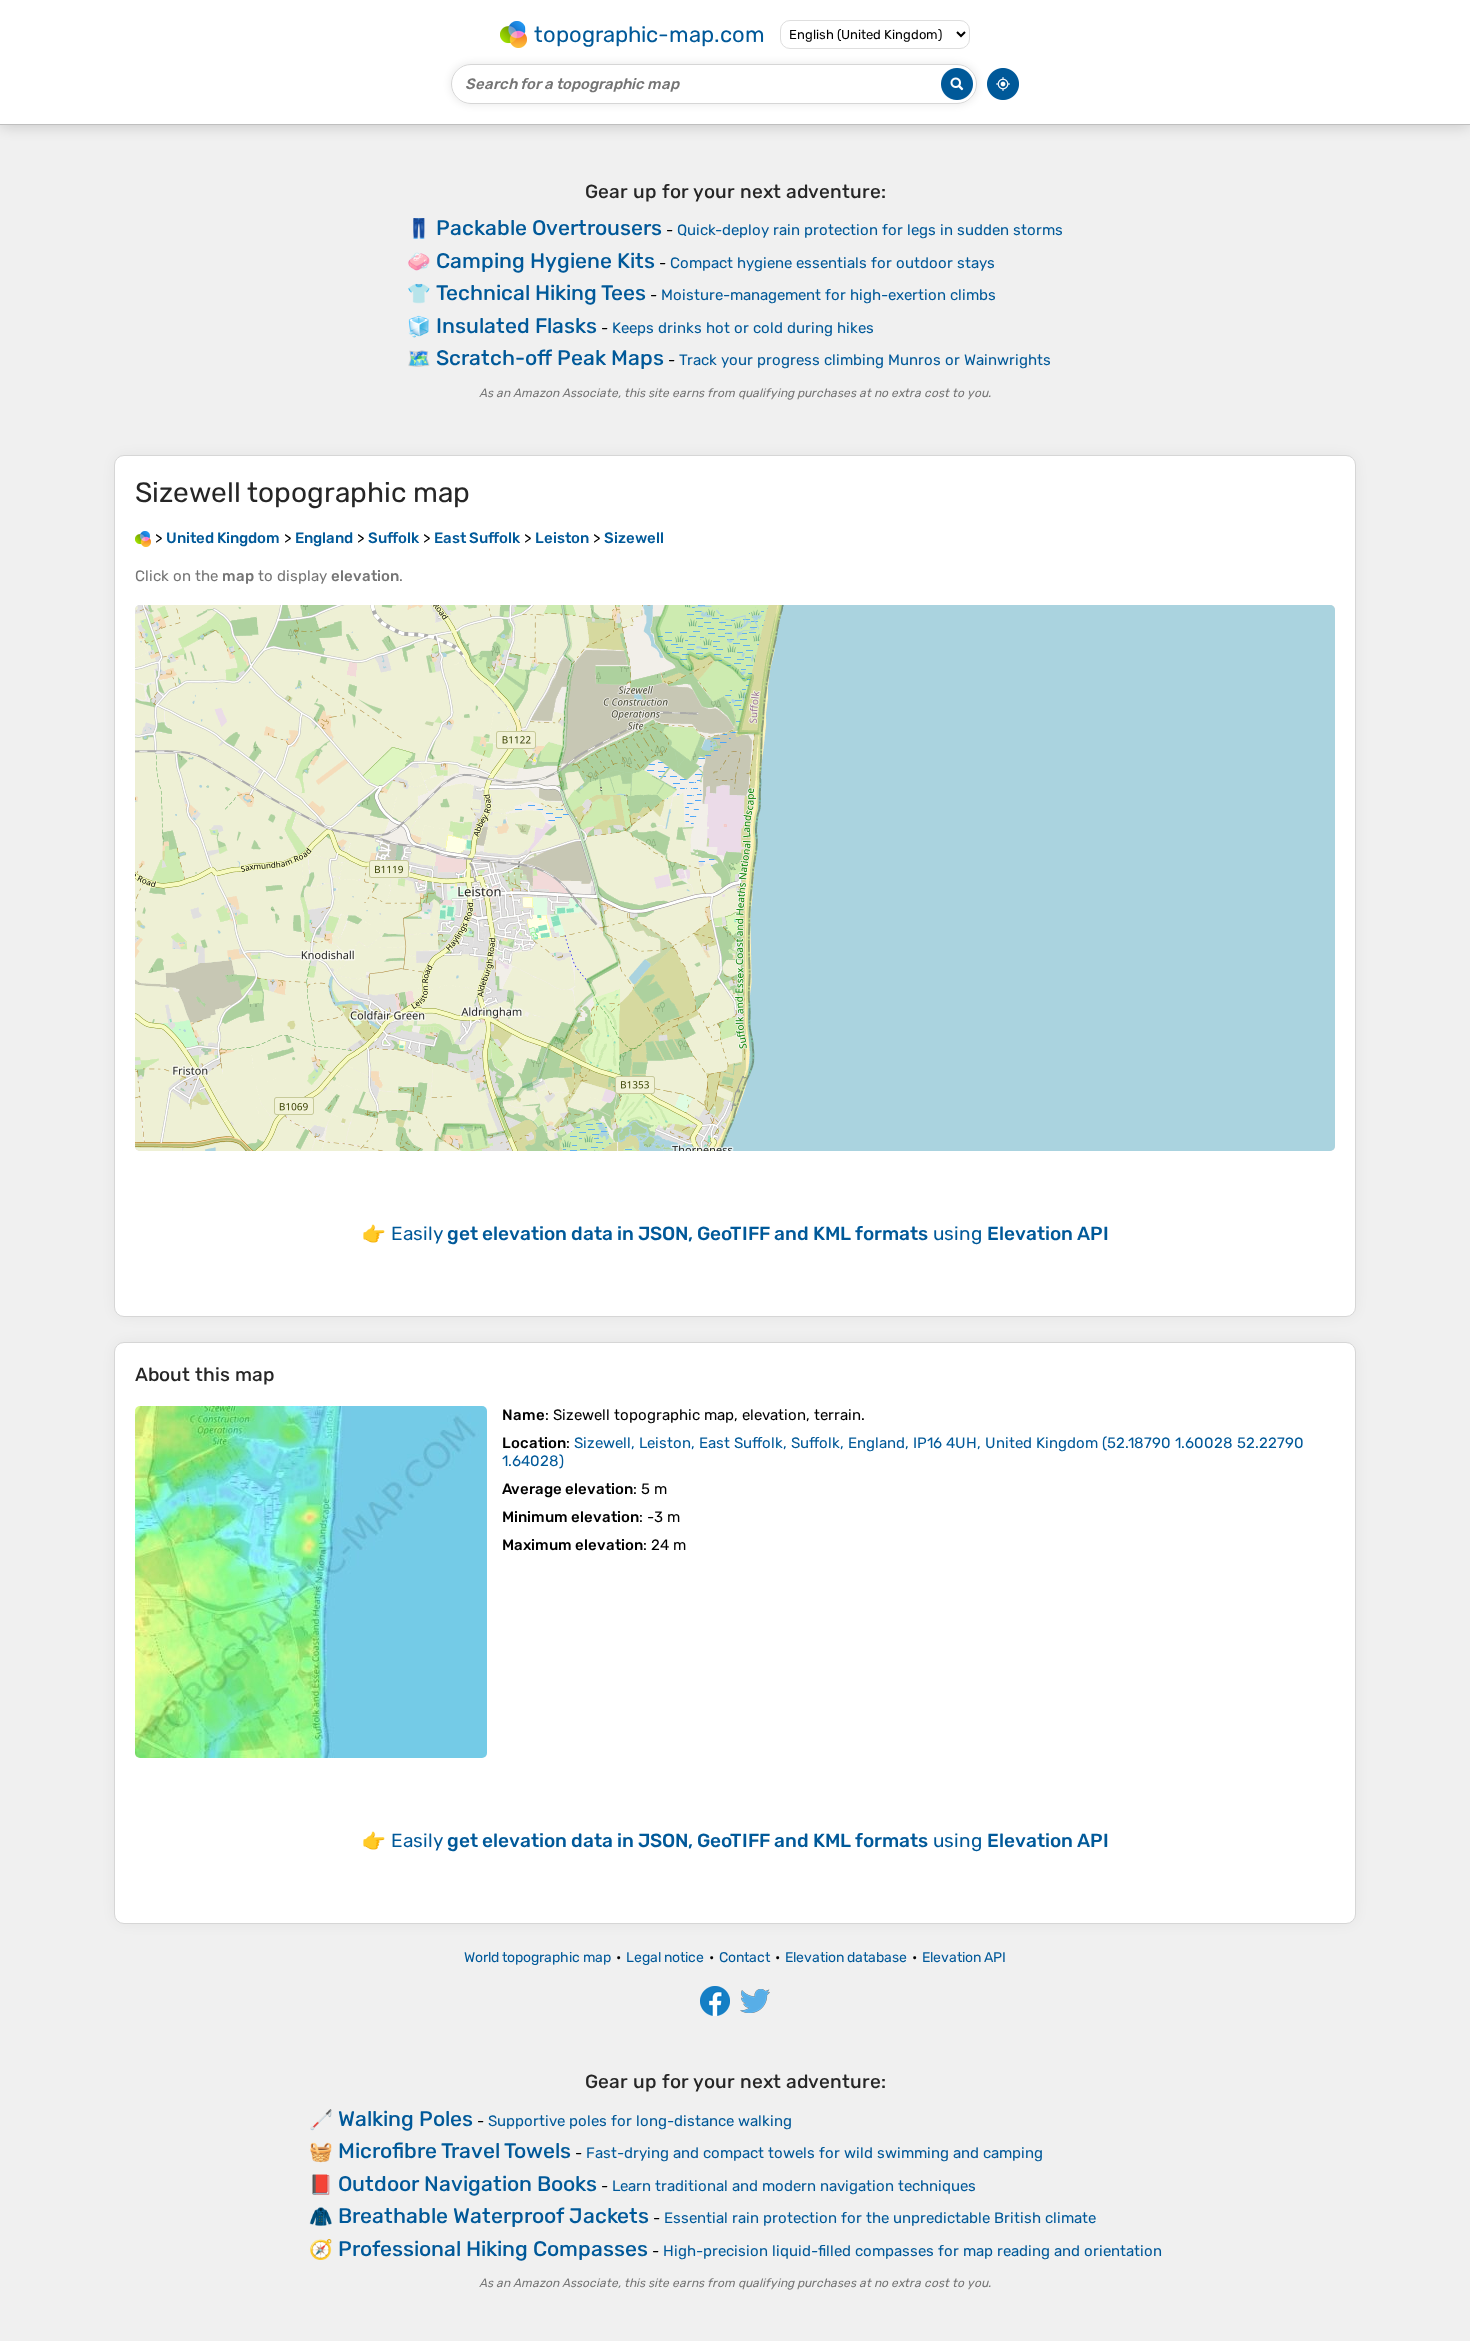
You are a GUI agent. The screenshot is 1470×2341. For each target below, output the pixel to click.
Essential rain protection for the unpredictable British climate (880, 2218)
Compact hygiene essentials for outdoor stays (832, 263)
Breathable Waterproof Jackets (493, 2215)
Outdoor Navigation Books (467, 2183)
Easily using (750, 1233)
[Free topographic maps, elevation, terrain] (143, 538)
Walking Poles (405, 2118)
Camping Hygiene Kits (545, 260)
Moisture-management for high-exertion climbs (828, 295)
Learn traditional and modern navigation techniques (794, 2186)
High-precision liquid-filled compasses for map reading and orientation (912, 2251)
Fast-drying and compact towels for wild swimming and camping (814, 2153)
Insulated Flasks (516, 325)
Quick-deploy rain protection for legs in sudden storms (870, 230)
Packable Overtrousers (549, 227)
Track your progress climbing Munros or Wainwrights (865, 360)
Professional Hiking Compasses (493, 2248)
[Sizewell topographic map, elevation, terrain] (311, 1582)
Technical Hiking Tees (541, 292)
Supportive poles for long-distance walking (640, 2121)
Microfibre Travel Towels (454, 2150)
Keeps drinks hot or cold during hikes (743, 328)
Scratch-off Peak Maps (550, 357)
